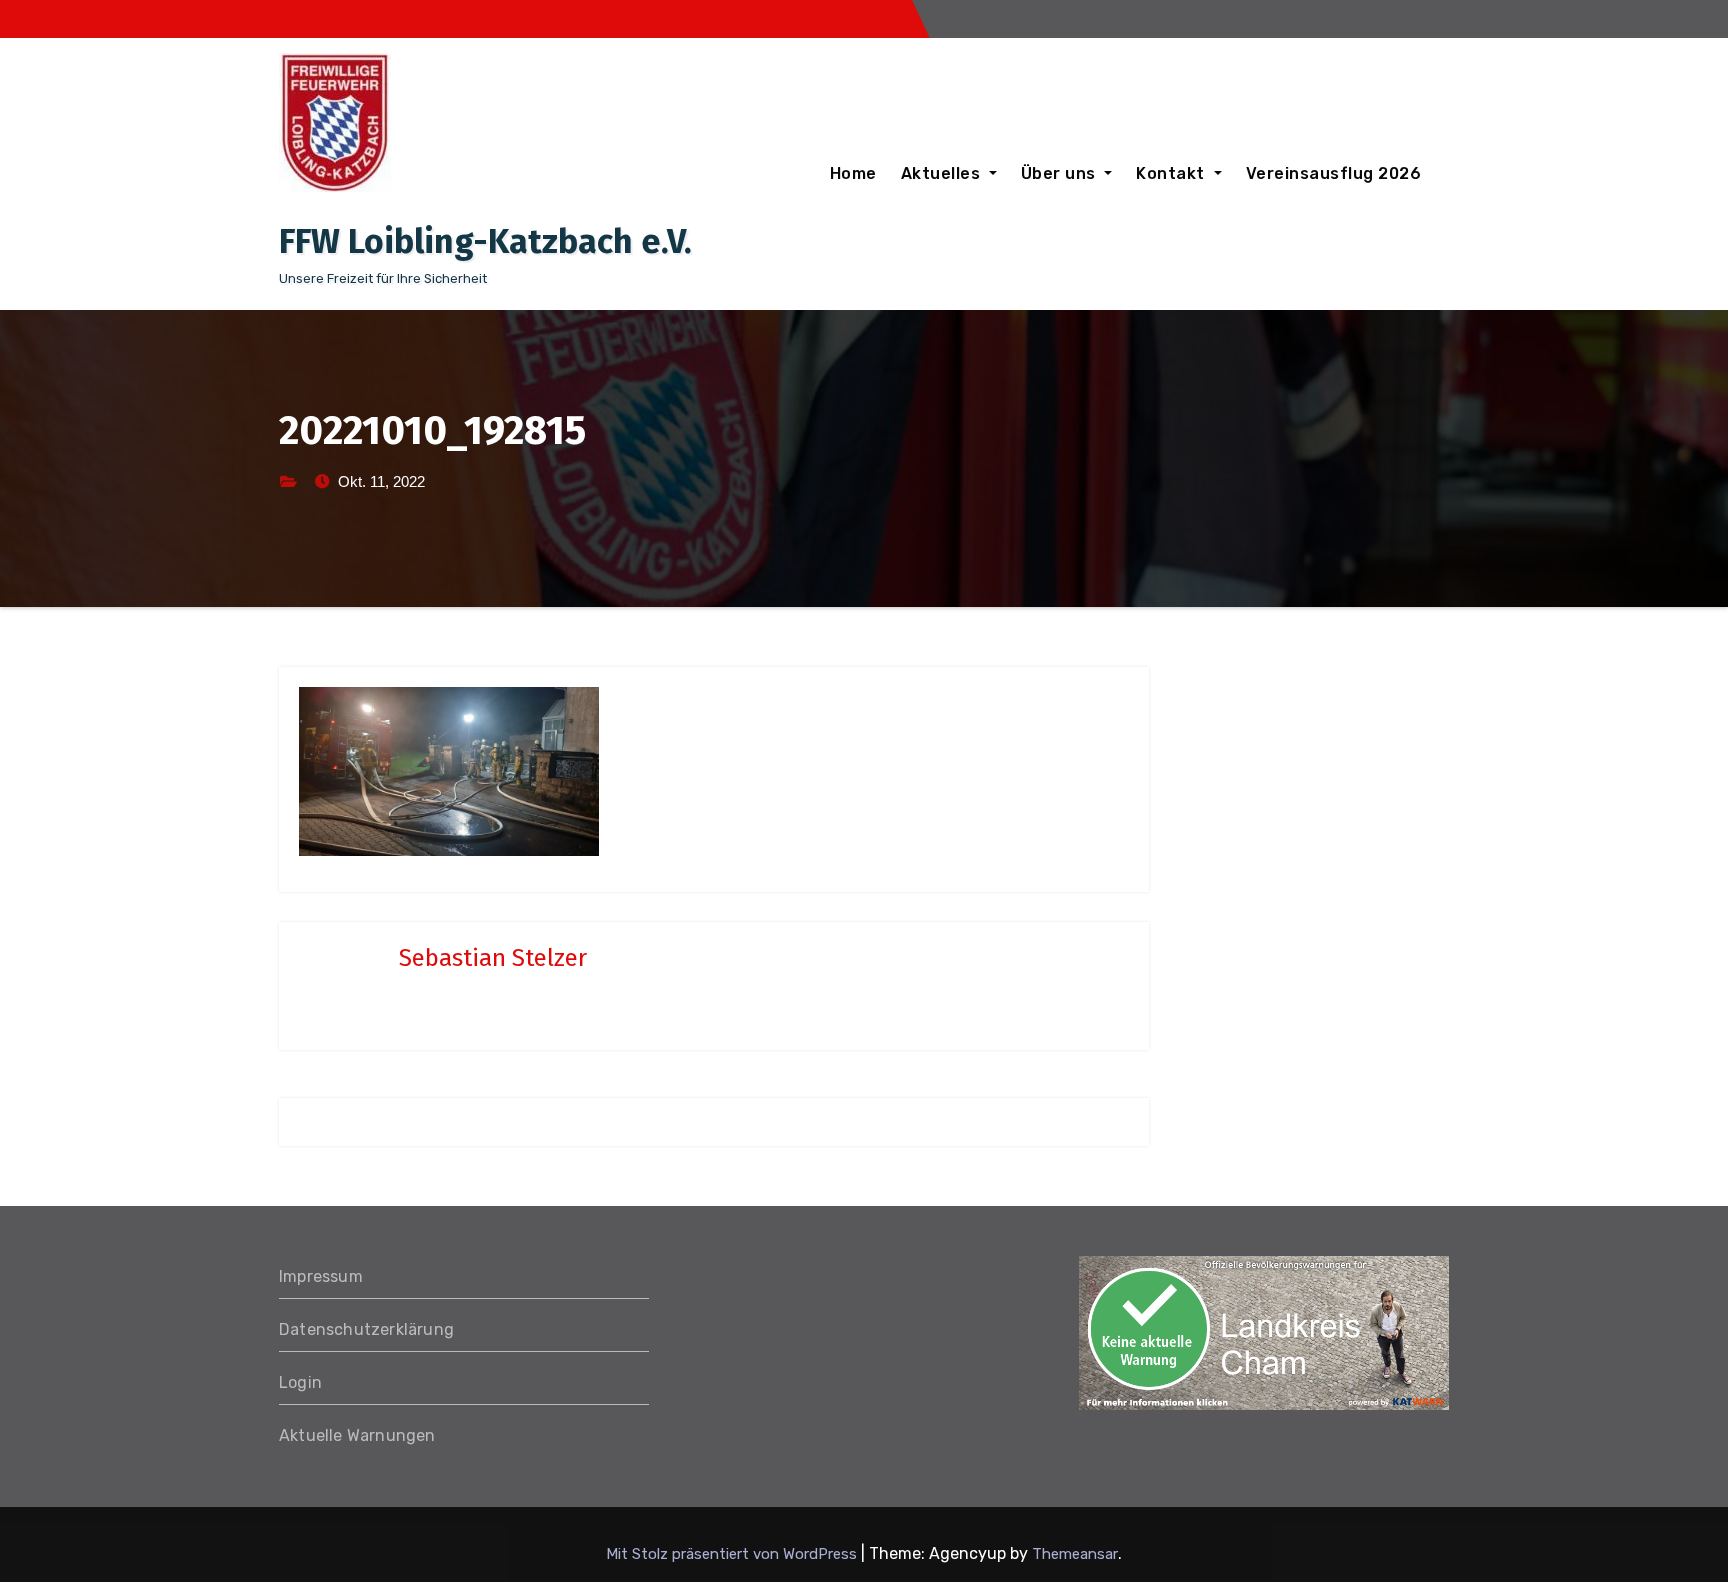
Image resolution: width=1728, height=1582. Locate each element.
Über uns (1061, 173)
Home (853, 173)
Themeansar (1075, 1554)
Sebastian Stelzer (493, 958)
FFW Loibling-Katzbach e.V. (485, 241)
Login (300, 1382)
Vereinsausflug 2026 (1334, 173)
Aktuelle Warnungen (357, 1435)
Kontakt (1172, 173)
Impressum (321, 1276)
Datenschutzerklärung (366, 1329)
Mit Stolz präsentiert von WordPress (733, 1554)
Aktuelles (943, 173)
